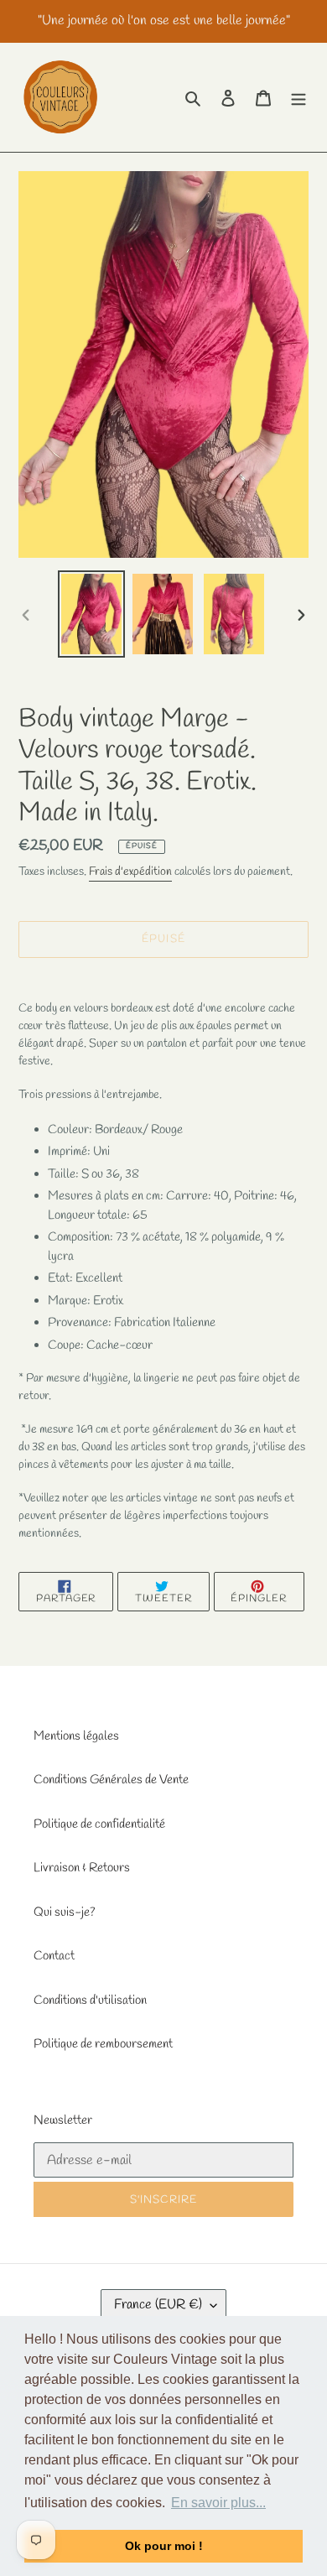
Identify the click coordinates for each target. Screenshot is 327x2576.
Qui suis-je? (65, 1912)
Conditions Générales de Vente (111, 1780)
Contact (54, 1956)
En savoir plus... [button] (218, 2503)
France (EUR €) (158, 2305)
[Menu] (298, 98)
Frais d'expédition (130, 872)
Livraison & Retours (82, 1868)
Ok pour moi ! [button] (164, 2546)
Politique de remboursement (103, 2044)
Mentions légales (76, 1736)
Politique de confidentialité (99, 1824)
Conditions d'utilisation (90, 2001)
